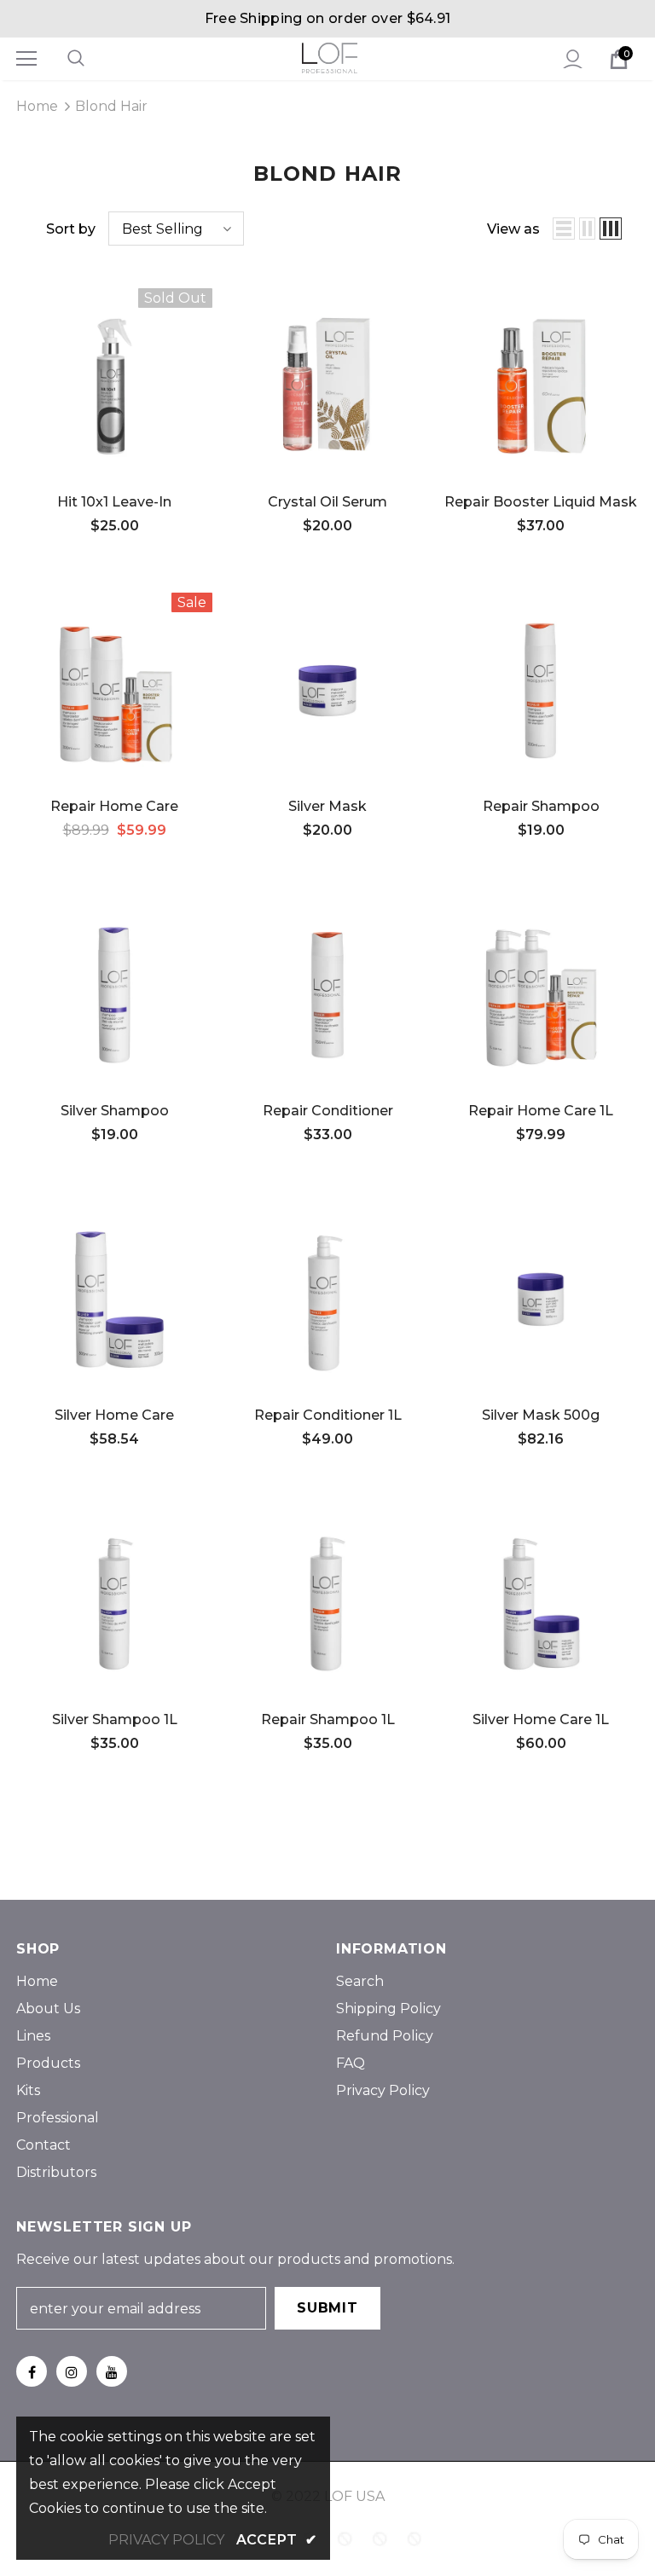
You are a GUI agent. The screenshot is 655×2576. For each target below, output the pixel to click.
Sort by (71, 229)
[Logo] (330, 58)
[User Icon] (573, 59)
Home (37, 106)
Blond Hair (111, 106)
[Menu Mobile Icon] (26, 59)
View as (513, 229)
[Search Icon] (93, 59)
